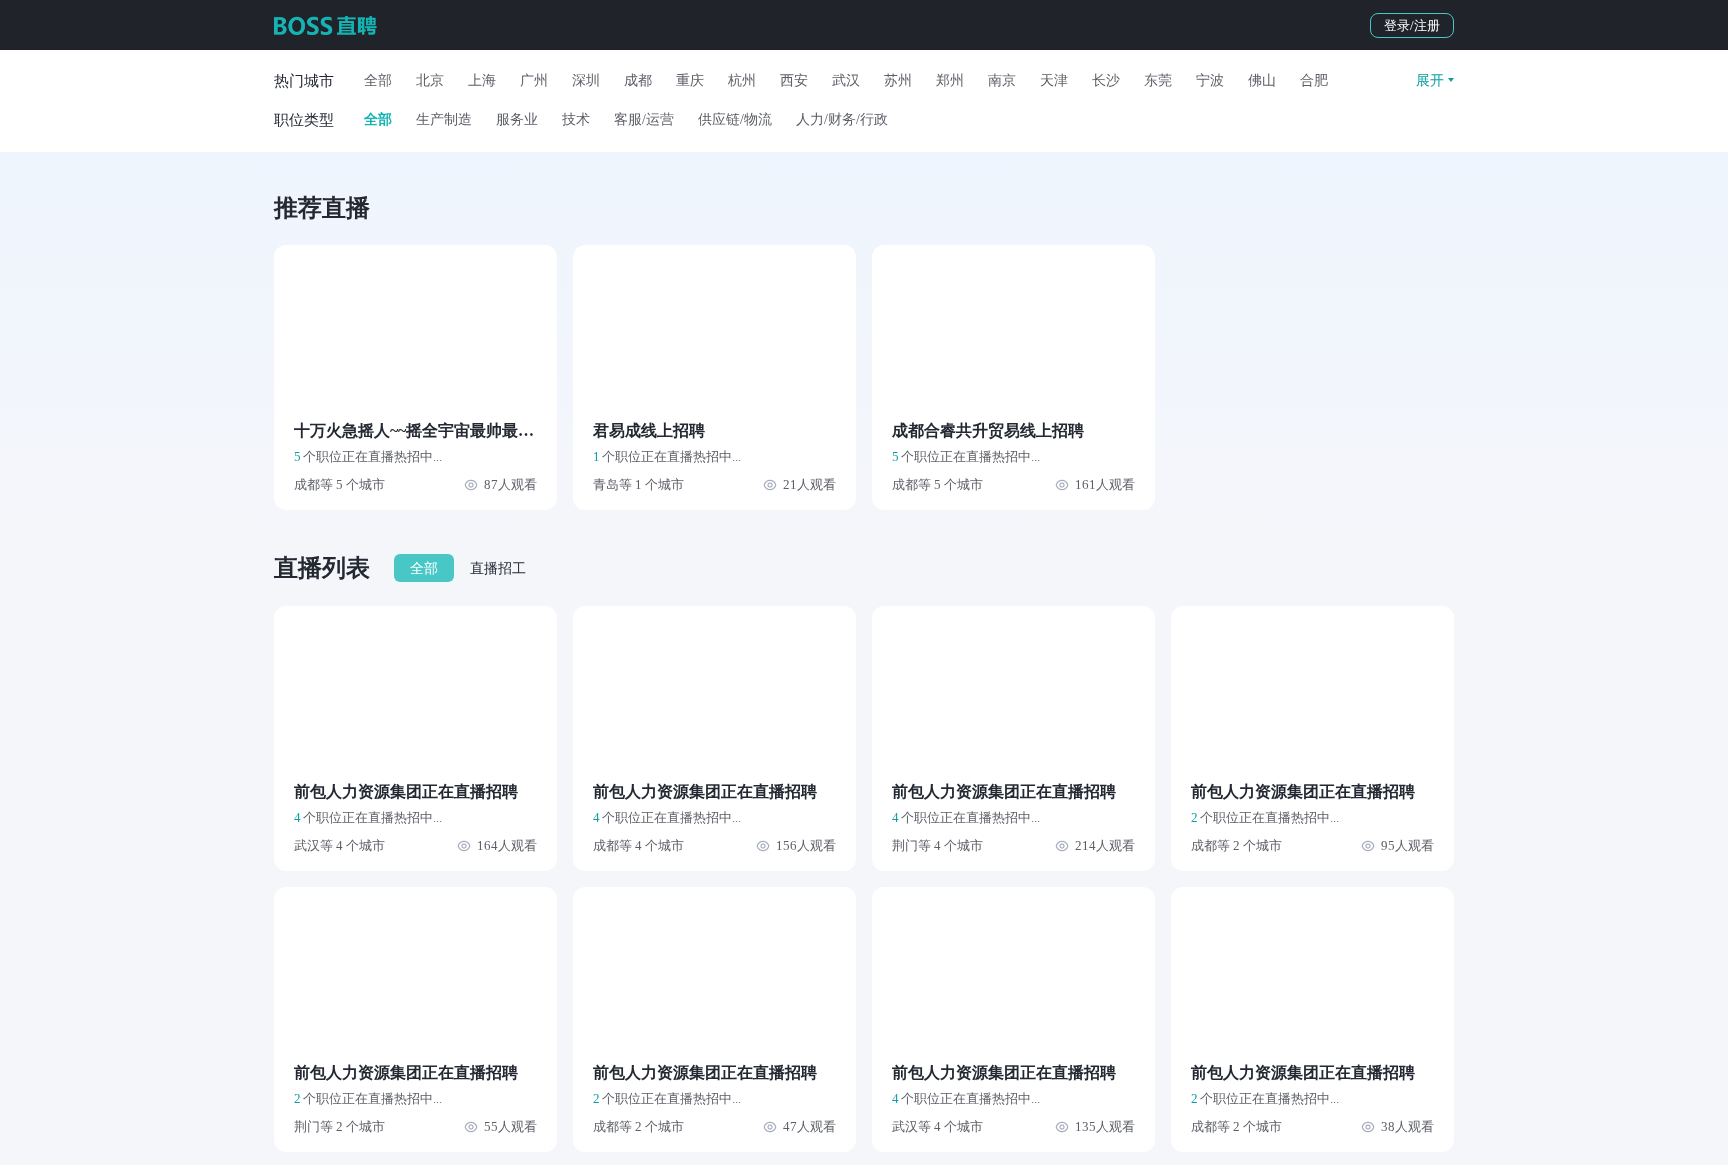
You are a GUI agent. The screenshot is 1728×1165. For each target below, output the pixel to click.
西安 (794, 80)
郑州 (950, 80)
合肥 (1314, 80)
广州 (534, 80)
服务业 (517, 119)
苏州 (898, 80)
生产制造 (444, 119)
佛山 (1262, 80)
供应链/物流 (735, 119)
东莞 (1158, 80)
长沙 (1106, 80)
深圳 (586, 80)
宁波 (1210, 80)
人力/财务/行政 (842, 119)
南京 (1002, 80)
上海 (482, 80)
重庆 (690, 80)
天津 (1054, 80)
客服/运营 (644, 119)
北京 (430, 80)
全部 (378, 80)
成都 (638, 80)
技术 (576, 119)
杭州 (742, 80)
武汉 (846, 80)
